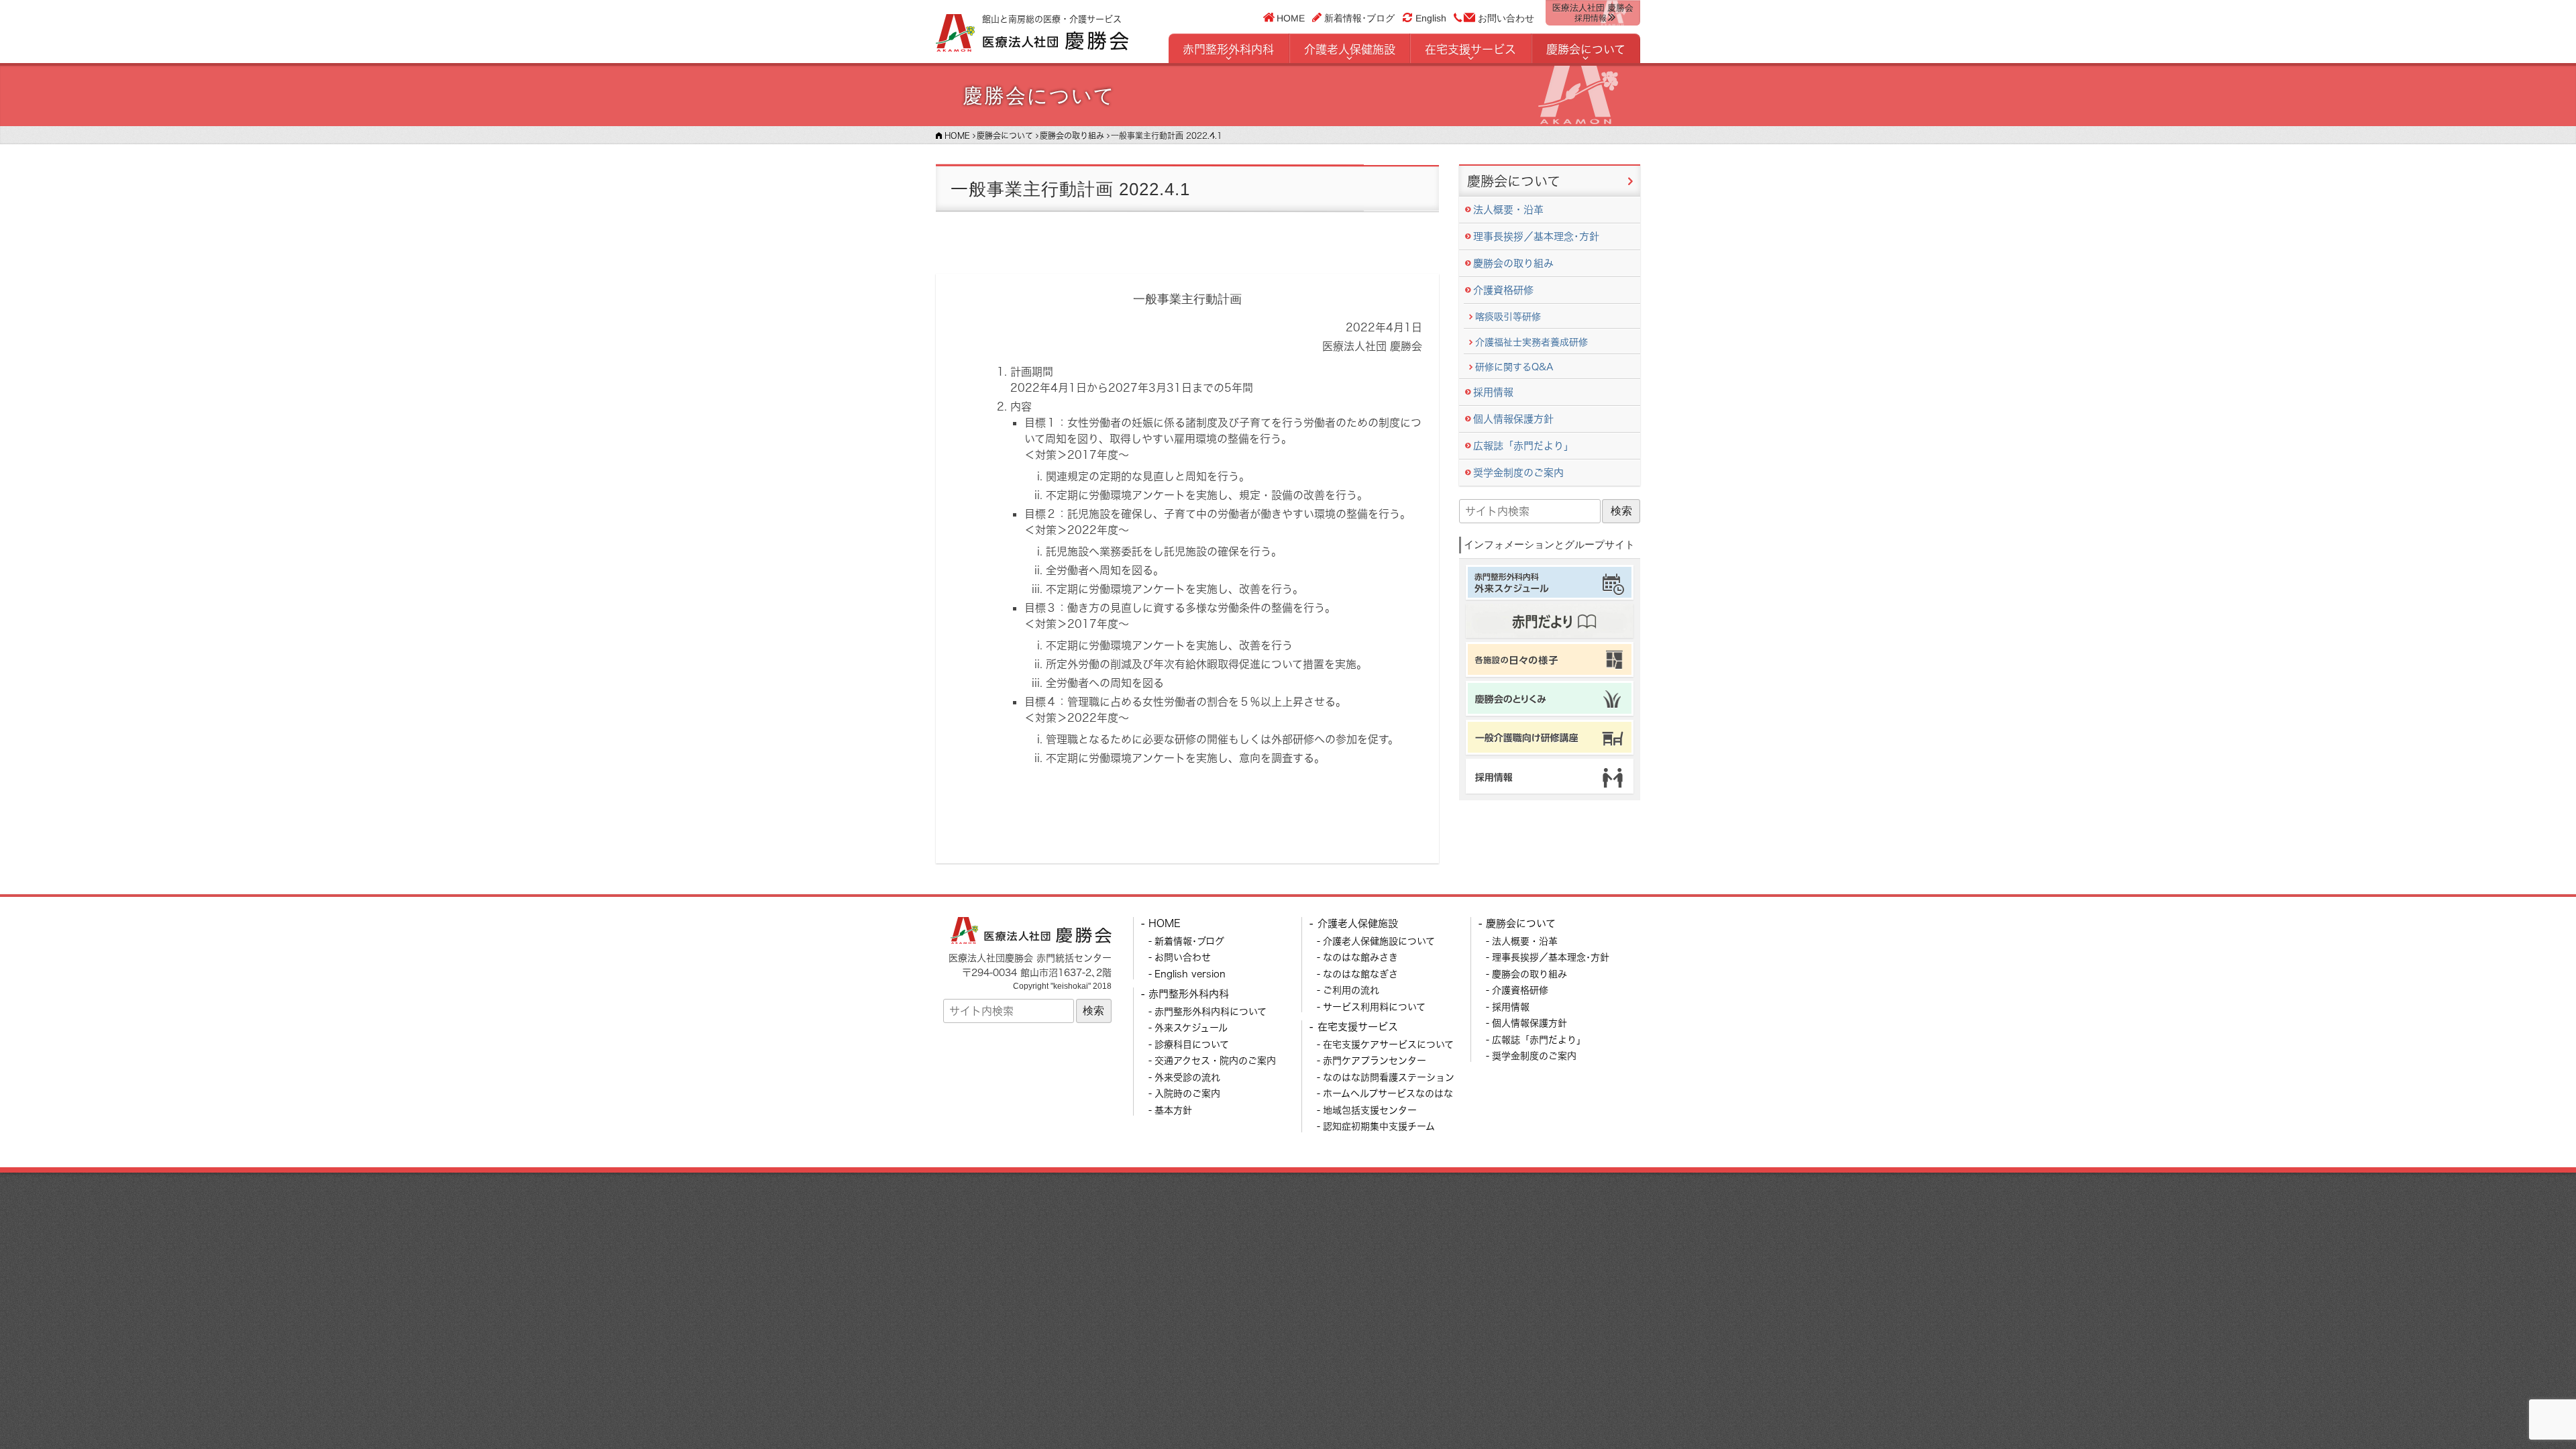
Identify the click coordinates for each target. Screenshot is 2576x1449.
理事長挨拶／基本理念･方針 (1536, 236)
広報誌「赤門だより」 (1523, 446)
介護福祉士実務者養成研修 (1532, 342)
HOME (1291, 17)
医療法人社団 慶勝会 (1593, 13)
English (1431, 18)
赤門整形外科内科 (1228, 49)
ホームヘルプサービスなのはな (1388, 1093)
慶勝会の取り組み (1513, 263)
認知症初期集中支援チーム (1379, 1126)
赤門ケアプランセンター (1375, 1060)
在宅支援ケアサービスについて (1388, 1044)
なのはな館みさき (1360, 957)
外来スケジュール (1191, 1027)
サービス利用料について (1374, 1007)
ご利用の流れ (1351, 990)
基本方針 (1173, 1110)
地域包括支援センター (1370, 1110)
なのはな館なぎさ (1360, 974)
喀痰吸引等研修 (1508, 316)
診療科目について (1192, 1044)
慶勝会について (1586, 49)
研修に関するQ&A (1514, 367)
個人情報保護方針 (1513, 419)
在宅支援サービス (1470, 49)
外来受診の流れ (1187, 1077)
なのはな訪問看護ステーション (1389, 1077)
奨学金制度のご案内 (1518, 473)
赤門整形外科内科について (1211, 1011)
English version (1190, 974)
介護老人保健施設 (1350, 49)
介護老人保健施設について (1379, 941)
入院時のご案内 (1187, 1093)
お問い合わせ (1506, 18)
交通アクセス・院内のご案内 (1215, 1060)
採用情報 (1493, 392)
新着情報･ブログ (1359, 17)
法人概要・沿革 (1508, 210)
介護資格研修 (1503, 290)
